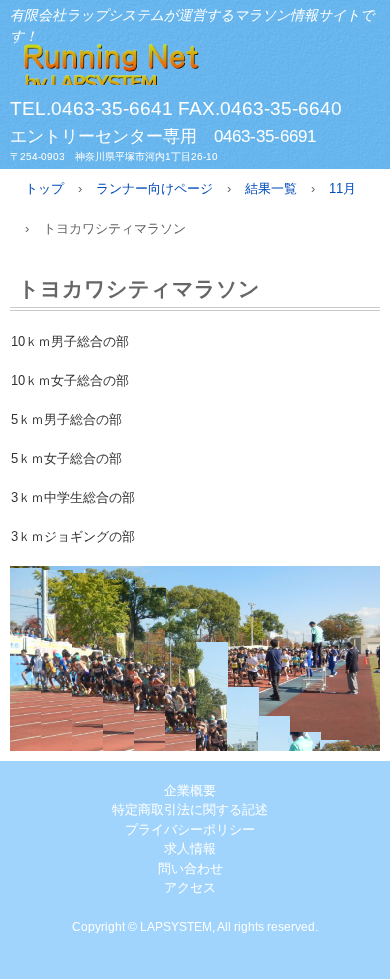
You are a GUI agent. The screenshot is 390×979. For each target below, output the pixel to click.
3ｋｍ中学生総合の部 (73, 497)
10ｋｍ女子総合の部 (70, 380)
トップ (44, 188)
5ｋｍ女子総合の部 (66, 458)
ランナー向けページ (154, 188)
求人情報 (190, 848)
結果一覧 (271, 188)
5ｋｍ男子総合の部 (66, 419)
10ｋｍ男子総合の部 (70, 341)
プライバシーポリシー (190, 829)
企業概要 (190, 790)
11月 (342, 188)
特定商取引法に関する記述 (190, 809)
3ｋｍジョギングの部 (73, 536)
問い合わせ (190, 868)
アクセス (190, 887)
